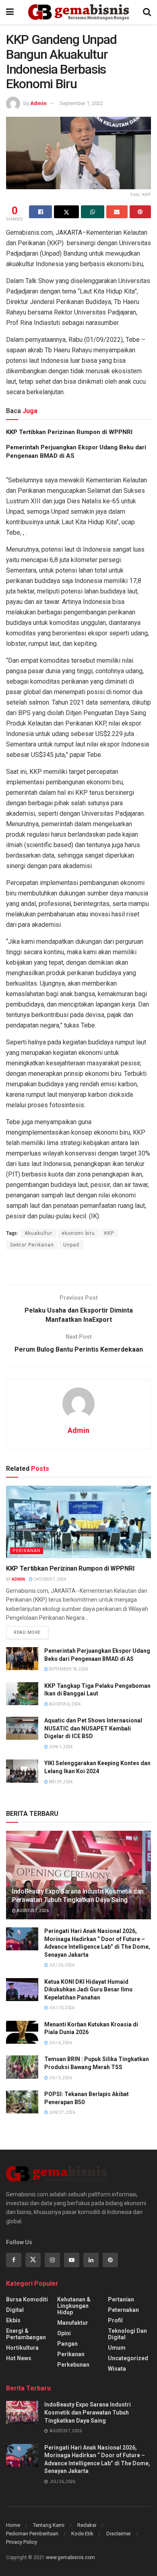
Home (13, 2525)
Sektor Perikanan (32, 1245)
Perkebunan (73, 2365)
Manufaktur (73, 2323)
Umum (117, 2348)
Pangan (67, 2344)
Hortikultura (22, 2348)
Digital (15, 2310)
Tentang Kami (49, 2525)
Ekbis (13, 2320)
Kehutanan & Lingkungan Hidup (74, 2306)
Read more (27, 1632)
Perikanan (27, 1551)
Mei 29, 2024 (60, 1782)
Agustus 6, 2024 (64, 1704)
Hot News (19, 2358)
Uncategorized (128, 2358)
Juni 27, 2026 (62, 2112)
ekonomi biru (78, 1233)
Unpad (71, 1245)
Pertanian (121, 2299)
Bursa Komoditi (27, 2299)
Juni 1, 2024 (60, 1747)
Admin (38, 103)
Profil (115, 2320)
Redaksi (87, 2525)
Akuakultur (38, 1233)
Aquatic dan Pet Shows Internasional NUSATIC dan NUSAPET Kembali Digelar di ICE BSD (93, 1728)
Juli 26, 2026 (61, 1965)
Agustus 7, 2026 (32, 1911)
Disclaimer (119, 2534)
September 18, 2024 (68, 1669)
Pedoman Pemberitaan (32, 2534)
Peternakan (123, 2310)
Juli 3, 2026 (60, 2078)
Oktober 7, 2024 (50, 1579)
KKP (109, 1233)
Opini (64, 2333)
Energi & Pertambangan (26, 2334)
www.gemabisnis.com (70, 2557)
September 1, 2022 (81, 103)
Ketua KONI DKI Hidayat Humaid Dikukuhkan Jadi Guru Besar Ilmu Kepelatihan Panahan (88, 1990)
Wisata (117, 2369)
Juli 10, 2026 (61, 2008)
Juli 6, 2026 (60, 2043)
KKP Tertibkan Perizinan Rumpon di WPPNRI (69, 432)
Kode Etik (82, 2534)
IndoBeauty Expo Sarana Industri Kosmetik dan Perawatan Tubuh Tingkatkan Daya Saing (78, 1896)
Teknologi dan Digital (127, 2334)
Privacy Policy (22, 2542)
